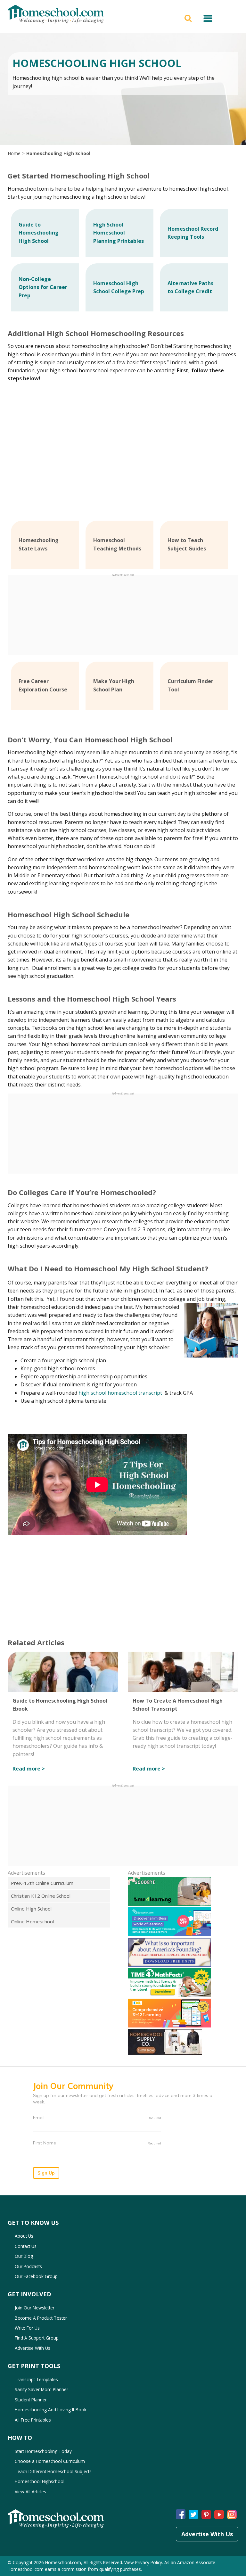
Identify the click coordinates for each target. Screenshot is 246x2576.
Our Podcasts (28, 2266)
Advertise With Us (33, 2348)
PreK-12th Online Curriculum (42, 1883)
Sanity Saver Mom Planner (41, 2389)
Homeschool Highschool (40, 2481)
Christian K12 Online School (41, 1896)
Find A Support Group (37, 2338)
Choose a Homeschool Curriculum (50, 2461)
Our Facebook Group (36, 2276)
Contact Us (26, 2246)
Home (14, 153)
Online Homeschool (32, 1921)
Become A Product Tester (41, 2318)
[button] (189, 18)
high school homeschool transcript (121, 1393)
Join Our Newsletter (35, 2308)
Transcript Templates (36, 2379)
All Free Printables (33, 2420)
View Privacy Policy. (144, 2562)
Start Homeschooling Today (43, 2451)
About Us (24, 2236)
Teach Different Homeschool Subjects (53, 2471)
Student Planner (31, 2400)
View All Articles (30, 2492)
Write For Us (27, 2328)
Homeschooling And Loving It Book (51, 2410)
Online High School (31, 1909)
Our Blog (24, 2256)
